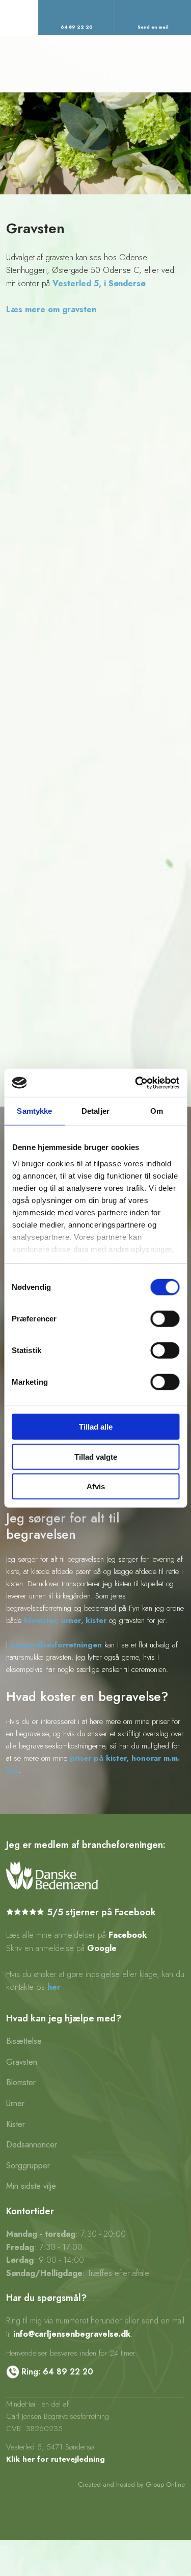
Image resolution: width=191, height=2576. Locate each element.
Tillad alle (96, 1427)
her (54, 1987)
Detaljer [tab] (95, 1111)
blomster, (41, 1620)
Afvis (96, 1486)
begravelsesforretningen (56, 1645)
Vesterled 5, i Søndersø (99, 283)
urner (71, 1620)
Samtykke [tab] (34, 1111)
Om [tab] (157, 1111)
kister (96, 1620)
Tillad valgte (96, 1456)
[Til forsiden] (95, 64)
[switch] (165, 1319)
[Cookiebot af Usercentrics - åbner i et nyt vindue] (136, 1083)
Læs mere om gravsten (51, 309)
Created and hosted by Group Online (131, 2484)
